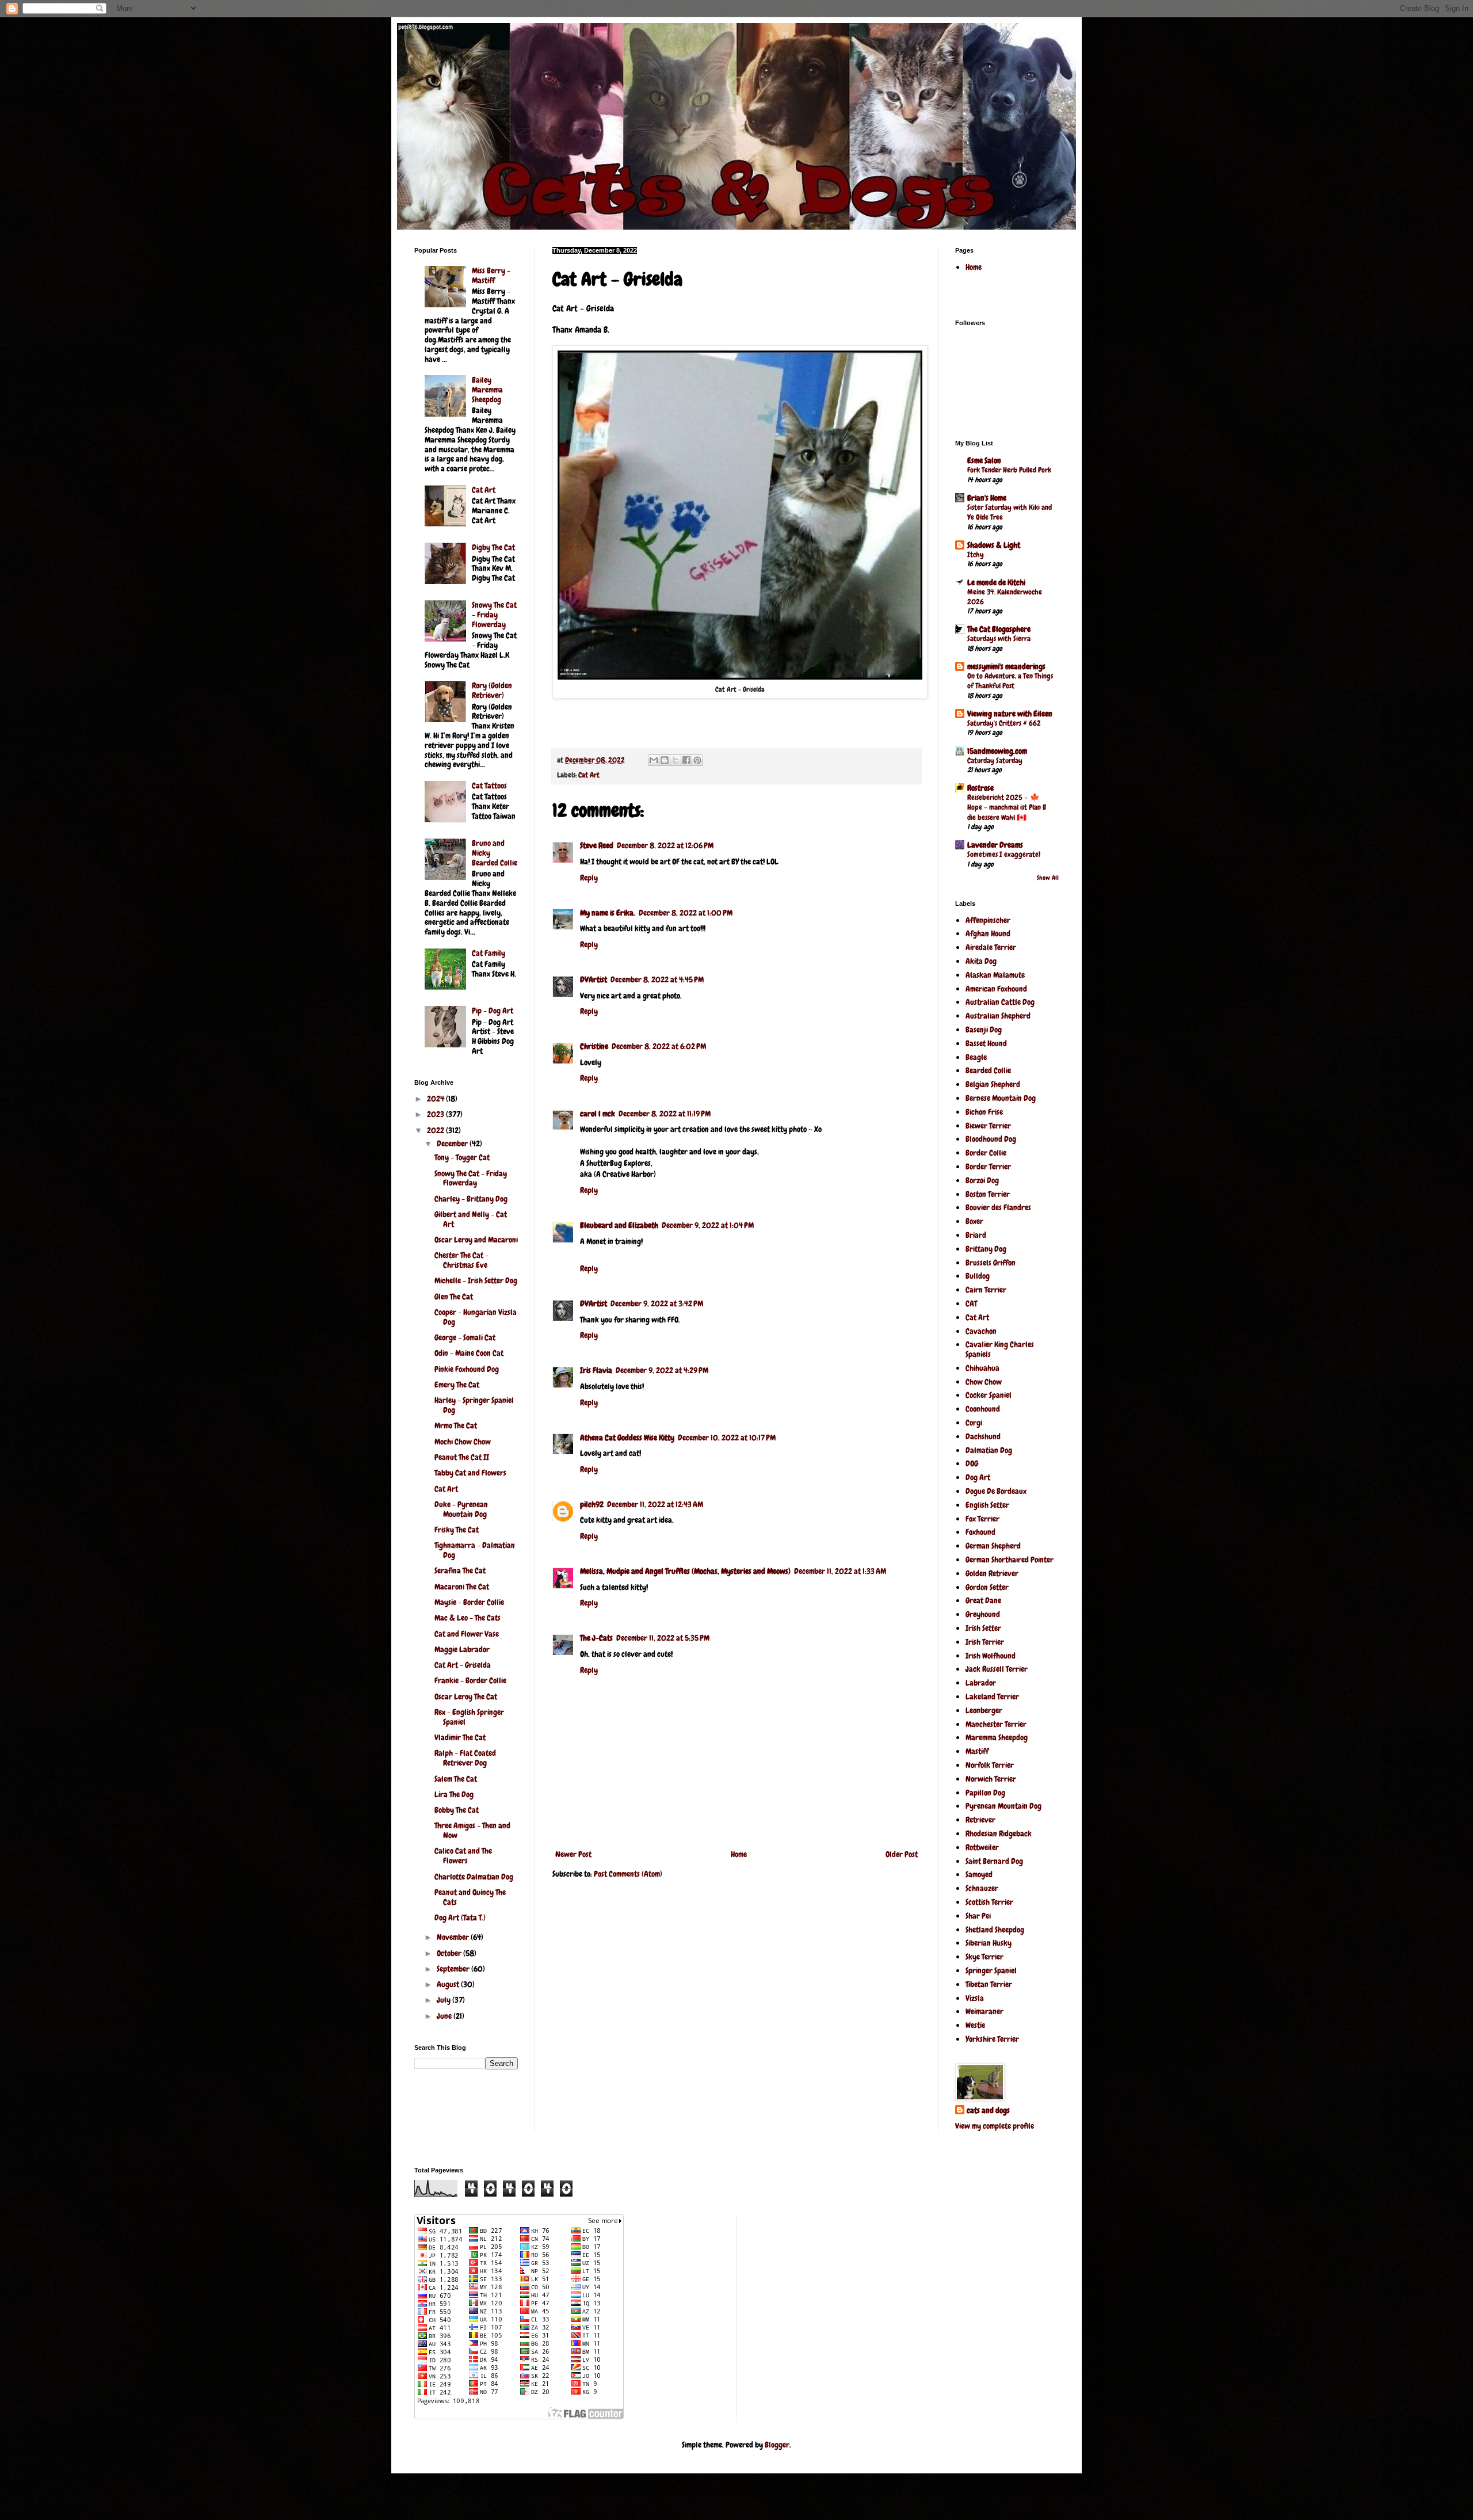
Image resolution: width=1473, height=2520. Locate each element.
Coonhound (983, 1409)
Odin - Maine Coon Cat (469, 1353)
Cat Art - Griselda (463, 1665)
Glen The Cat (454, 1297)
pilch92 (592, 1504)
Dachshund (983, 1436)
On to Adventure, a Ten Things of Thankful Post (1010, 681)
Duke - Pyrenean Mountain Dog (461, 1509)
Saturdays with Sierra (999, 638)
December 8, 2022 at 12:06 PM (665, 845)
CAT (971, 1303)
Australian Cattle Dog (1000, 1002)
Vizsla (975, 1998)
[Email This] (654, 760)
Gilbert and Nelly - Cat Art (471, 1219)
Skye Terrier (984, 1957)
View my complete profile (995, 2126)
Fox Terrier (982, 1519)
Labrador (981, 1683)
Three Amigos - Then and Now (472, 1830)
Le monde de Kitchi (996, 582)
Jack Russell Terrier (997, 1669)
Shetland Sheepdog (995, 1930)
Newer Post (573, 1854)
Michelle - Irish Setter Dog (476, 1280)
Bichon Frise (984, 1112)
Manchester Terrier (996, 1724)
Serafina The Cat (460, 1570)
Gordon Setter (987, 1587)
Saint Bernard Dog (994, 1861)
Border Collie (986, 1153)
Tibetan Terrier (989, 1984)
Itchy (976, 554)
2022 (436, 1130)
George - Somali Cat (465, 1337)
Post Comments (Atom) (628, 1874)
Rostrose (980, 788)
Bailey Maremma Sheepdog (487, 390)
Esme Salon (984, 460)
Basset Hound (986, 1043)
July (444, 2000)
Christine (594, 1046)
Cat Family (489, 953)
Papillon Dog (985, 1793)
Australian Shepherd (998, 1016)
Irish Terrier (985, 1642)
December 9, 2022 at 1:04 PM (708, 1225)
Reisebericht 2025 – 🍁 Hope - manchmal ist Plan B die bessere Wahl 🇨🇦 (1007, 807)
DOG (972, 1463)
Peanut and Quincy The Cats (470, 1897)
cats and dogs (988, 2110)
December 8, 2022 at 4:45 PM (657, 979)
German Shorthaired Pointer (1010, 1560)
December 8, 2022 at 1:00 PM (686, 913)
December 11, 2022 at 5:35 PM (663, 1638)
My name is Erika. (608, 913)
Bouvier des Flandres (998, 1207)
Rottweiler (982, 1847)
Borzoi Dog (982, 1180)
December (453, 1143)
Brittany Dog (986, 1249)
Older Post (902, 1854)
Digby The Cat (493, 547)
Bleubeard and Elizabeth (619, 1225)
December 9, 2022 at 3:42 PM (657, 1303)
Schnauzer (982, 1888)
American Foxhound (996, 989)
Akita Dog (981, 961)
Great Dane (983, 1600)
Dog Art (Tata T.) (460, 1917)
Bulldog (978, 1276)
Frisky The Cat (457, 1530)
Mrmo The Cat (456, 1425)
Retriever (980, 1820)
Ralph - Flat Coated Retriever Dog (465, 1758)
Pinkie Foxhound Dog (467, 1369)
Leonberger (984, 1710)
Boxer (974, 1221)
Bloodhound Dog (991, 1139)
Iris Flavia (596, 1370)
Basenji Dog (984, 1030)
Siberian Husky (989, 1943)
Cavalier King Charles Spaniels (1000, 1349)
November (454, 1937)
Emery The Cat (457, 1385)
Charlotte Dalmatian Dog (474, 1877)
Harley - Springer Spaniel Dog (474, 1405)
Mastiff (977, 1751)
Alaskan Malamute (995, 975)
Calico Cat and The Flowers (463, 1856)
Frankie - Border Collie (470, 1680)
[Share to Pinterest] (697, 760)
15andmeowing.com (997, 751)
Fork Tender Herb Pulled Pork (1009, 470)
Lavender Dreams (995, 845)
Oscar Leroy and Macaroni (476, 1240)
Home (739, 1854)
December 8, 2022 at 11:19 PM (665, 1114)
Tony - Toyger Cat (462, 1157)
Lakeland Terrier (992, 1696)
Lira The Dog (454, 1794)
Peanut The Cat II (462, 1457)
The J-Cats (596, 1638)
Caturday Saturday (995, 760)
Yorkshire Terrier (992, 2039)
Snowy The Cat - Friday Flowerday (494, 615)
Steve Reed (597, 845)
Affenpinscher (988, 920)
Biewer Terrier (988, 1126)
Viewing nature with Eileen (1010, 714)
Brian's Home (987, 498)
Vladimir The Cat (460, 1737)
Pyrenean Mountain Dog (1003, 1806)
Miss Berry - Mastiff (491, 275)
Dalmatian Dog (989, 1450)
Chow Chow (984, 1382)
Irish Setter (983, 1628)
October (450, 1953)
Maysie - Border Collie (469, 1602)
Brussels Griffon (991, 1263)
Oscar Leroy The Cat (466, 1696)
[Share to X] (676, 760)
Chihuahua (982, 1368)
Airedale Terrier (991, 947)
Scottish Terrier (989, 1902)
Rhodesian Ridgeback (999, 1833)
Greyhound (983, 1614)
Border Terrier (988, 1166)
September (454, 1969)
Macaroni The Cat (462, 1587)
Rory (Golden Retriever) (492, 690)
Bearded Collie (988, 1070)
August (449, 1984)
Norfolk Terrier (990, 1765)
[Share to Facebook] (686, 760)
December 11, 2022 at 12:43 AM (655, 1504)
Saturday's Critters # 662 (1004, 723)
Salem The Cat (456, 1779)
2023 (436, 1114)
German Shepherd (993, 1546)
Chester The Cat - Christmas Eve (461, 1260)
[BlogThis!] (665, 760)
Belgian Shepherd (993, 1084)
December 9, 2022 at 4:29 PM (662, 1370)
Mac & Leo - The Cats (468, 1618)
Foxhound (980, 1532)
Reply (589, 878)
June (445, 2016)
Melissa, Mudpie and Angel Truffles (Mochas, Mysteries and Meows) (685, 1571)
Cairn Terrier (986, 1290)
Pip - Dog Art (493, 1011)
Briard (976, 1235)
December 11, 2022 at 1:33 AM (840, 1571)
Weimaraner (984, 2011)
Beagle (976, 1057)
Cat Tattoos (489, 786)
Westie (975, 2025)
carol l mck (598, 1114)
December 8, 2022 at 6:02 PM (659, 1046)
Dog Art (978, 1477)
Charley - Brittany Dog (471, 1199)
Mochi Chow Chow (463, 1442)
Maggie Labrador (462, 1649)
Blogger (777, 2445)
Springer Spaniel (991, 1970)
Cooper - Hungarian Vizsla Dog (476, 1317)
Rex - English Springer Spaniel (469, 1717)
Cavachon (981, 1331)
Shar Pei (978, 1916)
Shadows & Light (994, 545)
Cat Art (589, 775)
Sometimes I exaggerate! (1004, 854)
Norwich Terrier (991, 1779)
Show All (1048, 878)
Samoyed (979, 1874)
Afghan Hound (988, 933)
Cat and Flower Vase (467, 1634)
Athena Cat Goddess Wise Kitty (627, 1438)
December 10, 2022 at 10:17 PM (727, 1438)
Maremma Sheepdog (997, 1737)
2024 (436, 1099)
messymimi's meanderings (1006, 666)
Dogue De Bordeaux (996, 1491)
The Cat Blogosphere (999, 629)
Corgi (974, 1423)
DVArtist (594, 979)
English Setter (987, 1505)
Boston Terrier (988, 1194)
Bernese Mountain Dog (1001, 1098)
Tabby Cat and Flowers (470, 1473)
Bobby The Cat (457, 1810)
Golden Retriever (992, 1573)
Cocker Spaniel (989, 1395)
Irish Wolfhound (991, 1656)
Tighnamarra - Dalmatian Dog (475, 1550)
